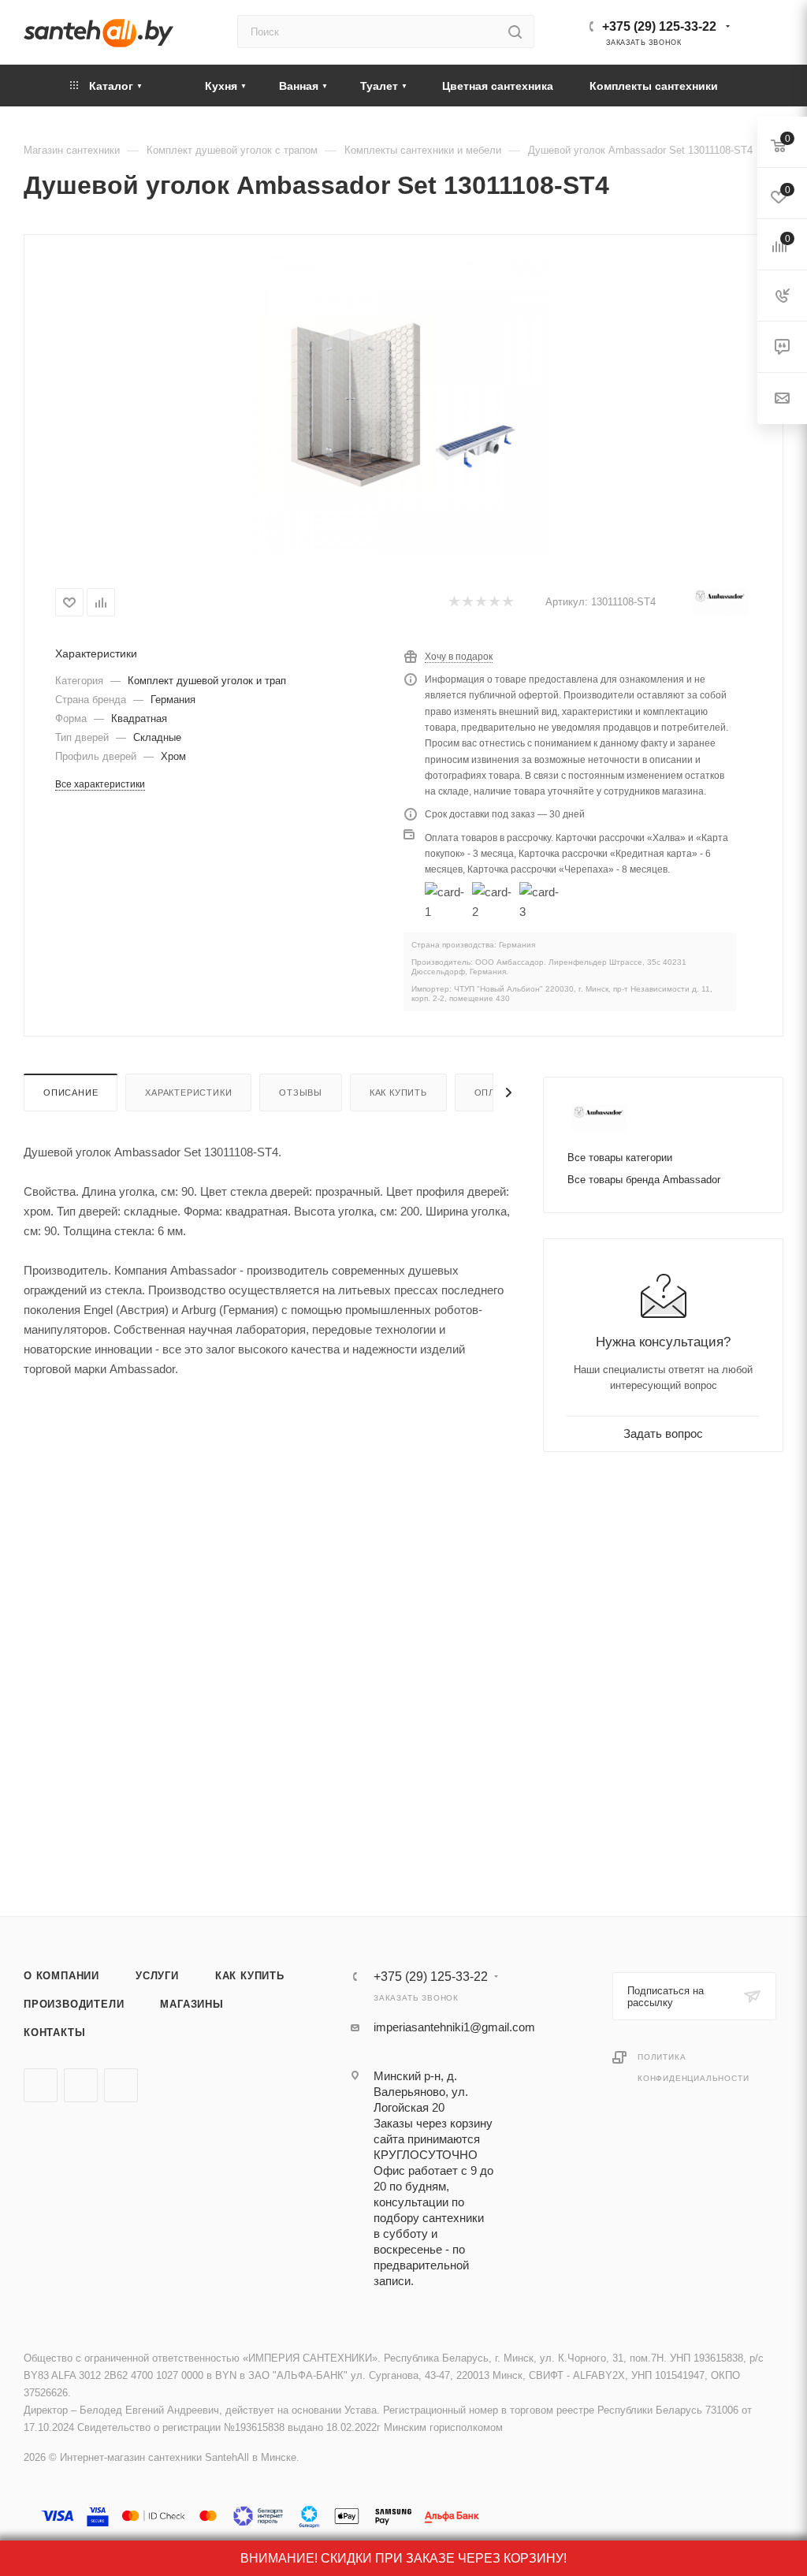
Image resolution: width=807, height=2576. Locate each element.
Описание (71, 1093)
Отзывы (301, 1093)
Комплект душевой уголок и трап (207, 681)
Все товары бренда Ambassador (644, 1180)
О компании (61, 1976)
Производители (74, 2004)
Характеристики (188, 1093)
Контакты (54, 2033)
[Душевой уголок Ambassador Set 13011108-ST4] (401, 405)
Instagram (121, 2085)
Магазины (192, 2004)
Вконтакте (41, 2085)
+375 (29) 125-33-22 (659, 26)
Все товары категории (620, 1158)
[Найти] (515, 32)
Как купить (398, 1093)
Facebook (81, 2085)
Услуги (157, 1976)
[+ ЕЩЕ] (760, 86)
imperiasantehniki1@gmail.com (454, 2027)
